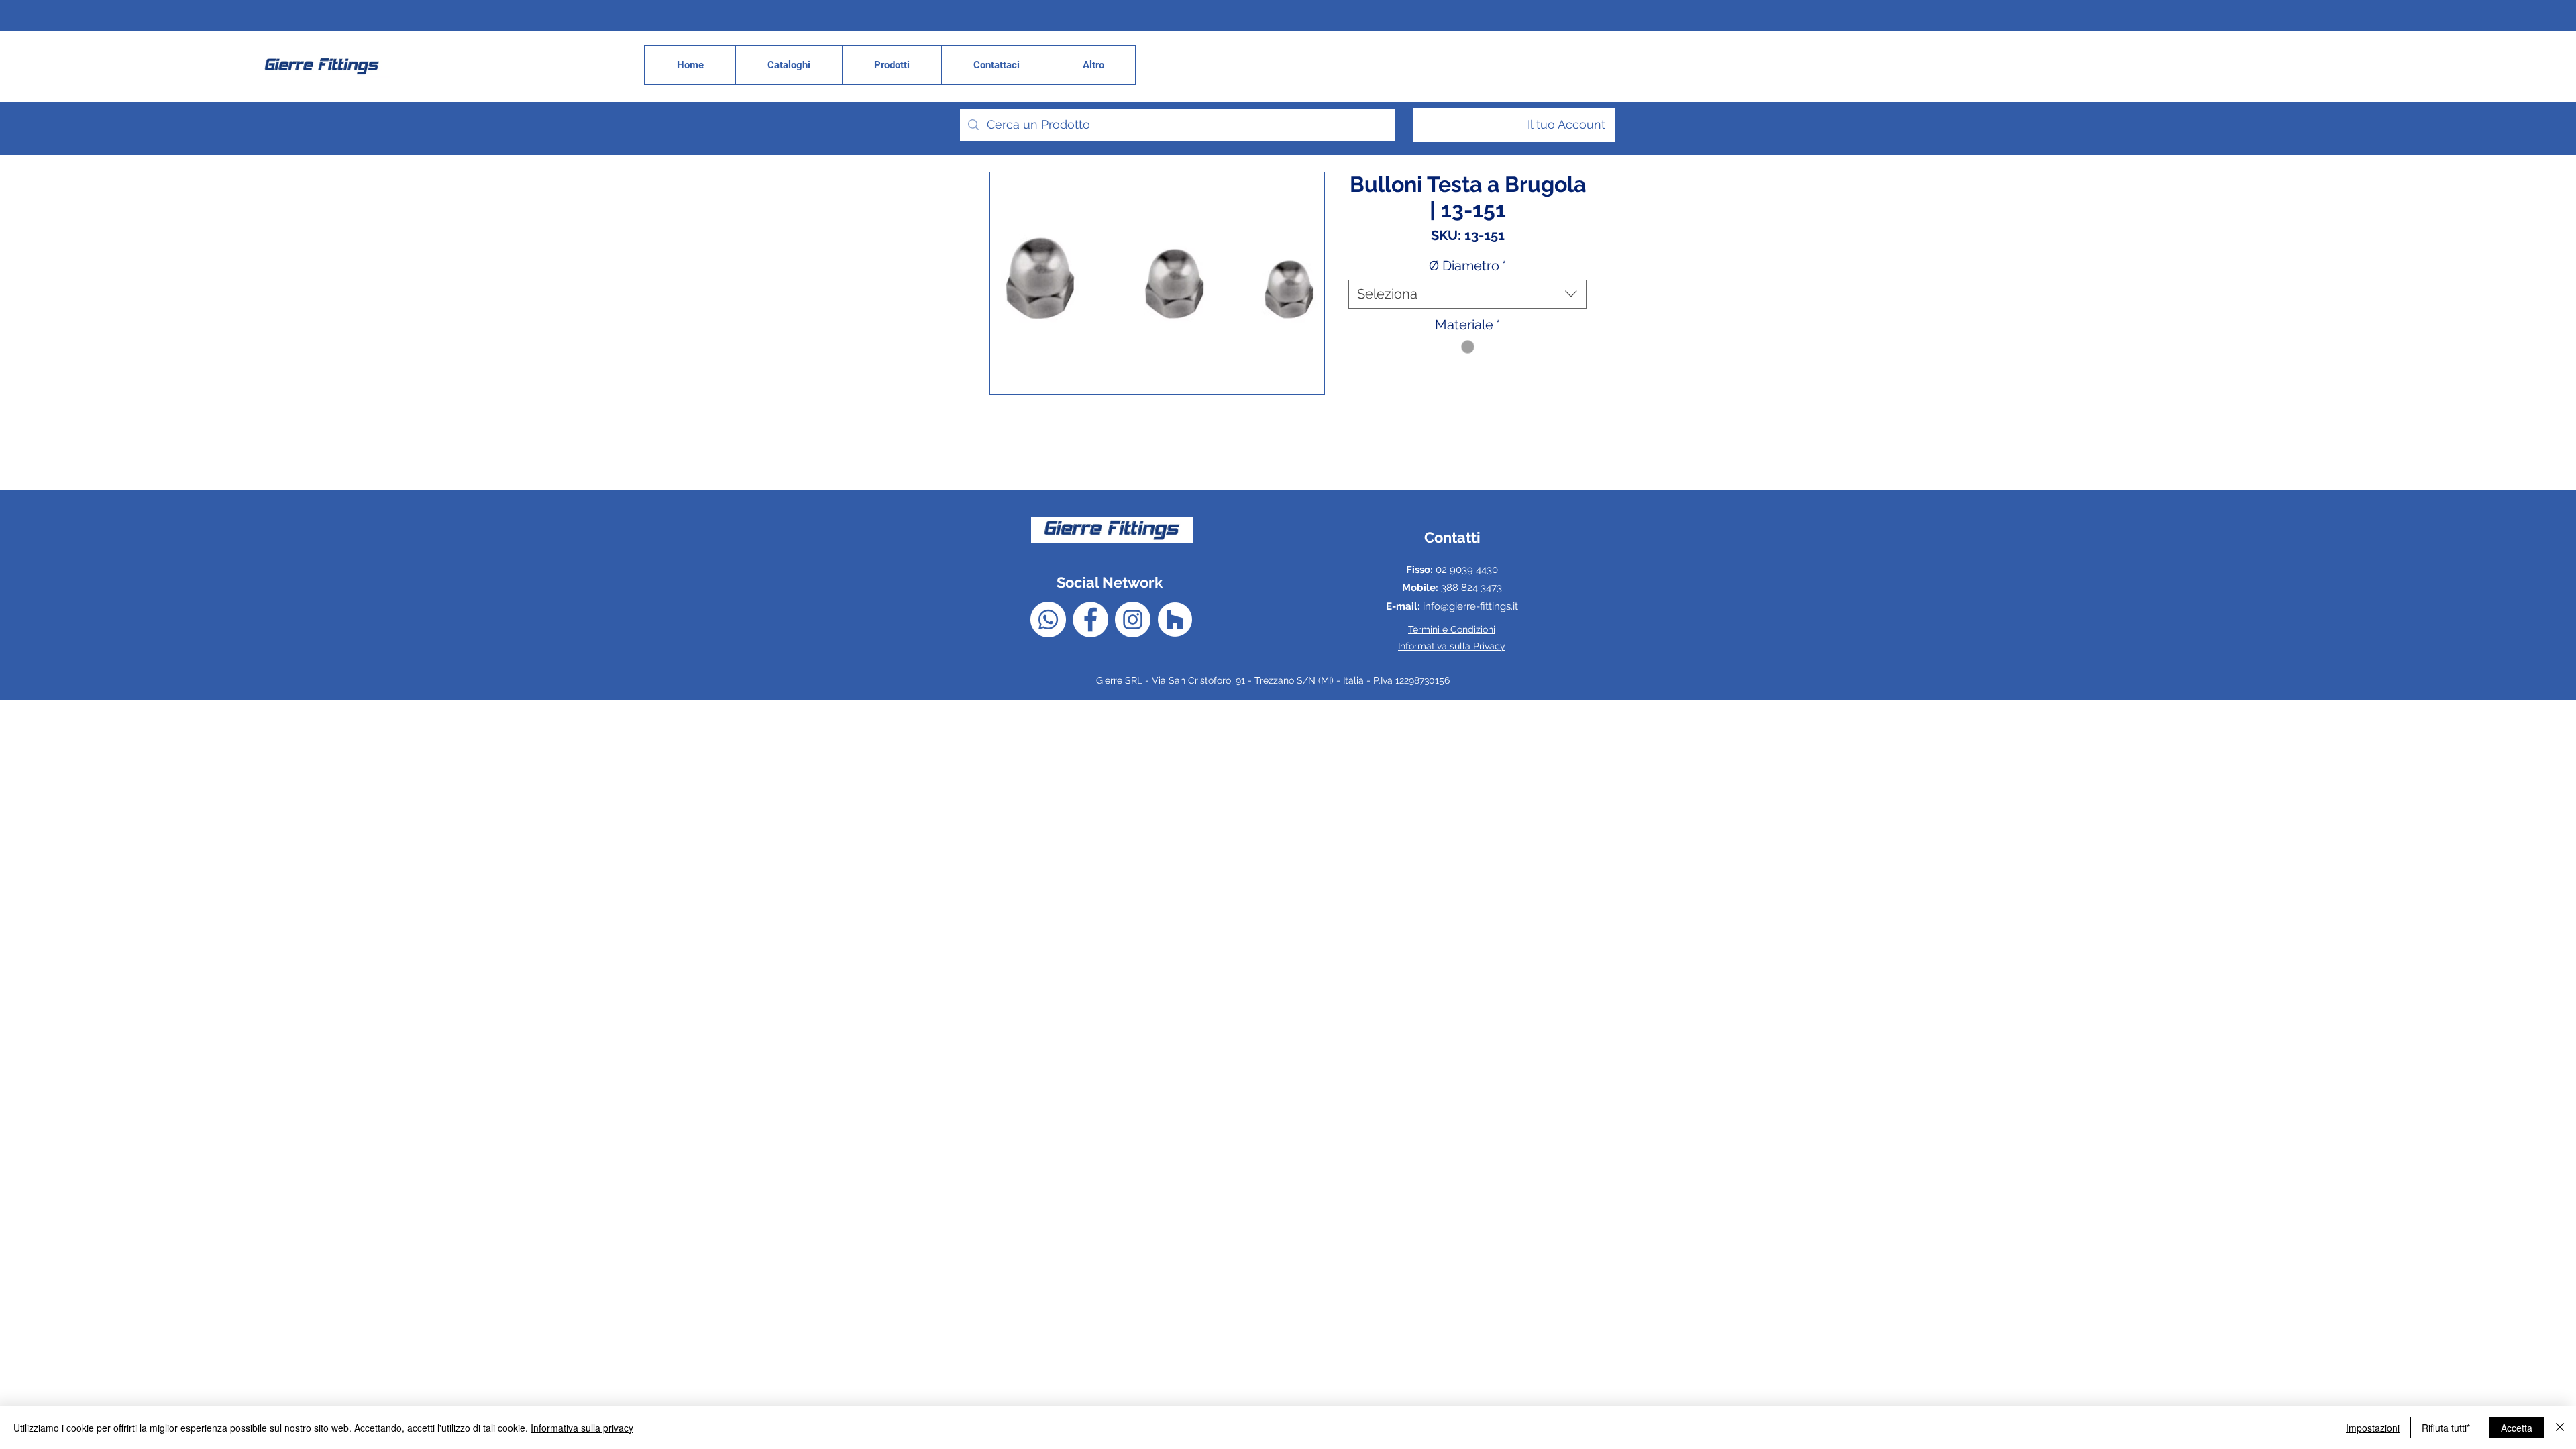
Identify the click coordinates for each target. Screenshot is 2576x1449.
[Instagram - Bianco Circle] (1133, 620)
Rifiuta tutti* (2446, 1428)
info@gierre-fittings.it (1470, 606)
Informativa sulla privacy (582, 1428)
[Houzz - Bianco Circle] (1175, 620)
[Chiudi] (2560, 1428)
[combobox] (1467, 294)
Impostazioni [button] (2373, 1428)
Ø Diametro (1467, 266)
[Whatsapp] (1048, 620)
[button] (1093, 65)
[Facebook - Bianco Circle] (1090, 620)
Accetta (2517, 1428)
